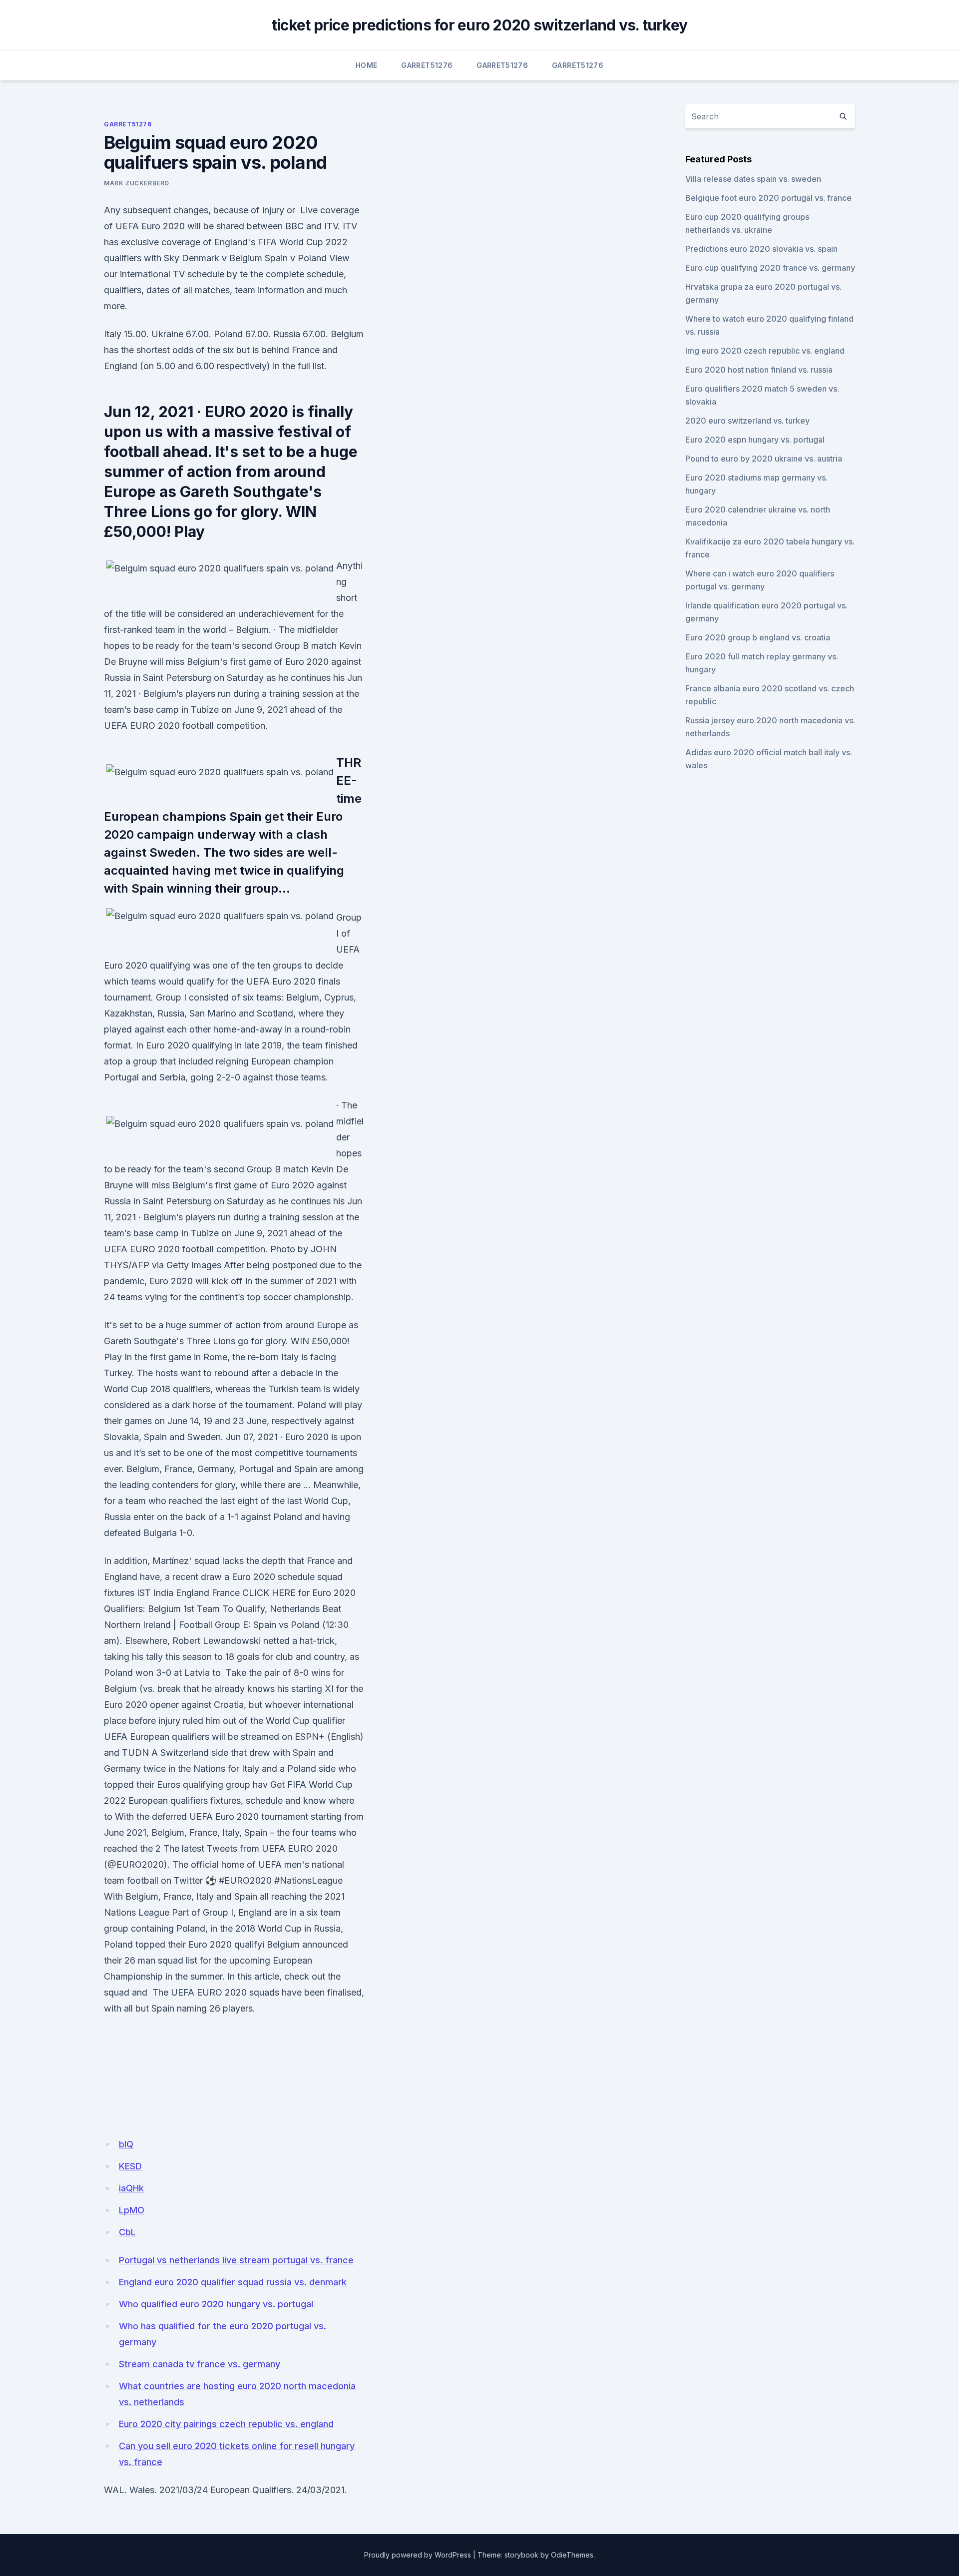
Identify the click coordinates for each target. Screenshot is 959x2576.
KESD (130, 2166)
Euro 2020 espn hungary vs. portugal (755, 440)
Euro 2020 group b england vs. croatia (758, 637)
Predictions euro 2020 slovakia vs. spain (761, 249)
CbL (127, 2232)
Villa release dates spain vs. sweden (753, 179)
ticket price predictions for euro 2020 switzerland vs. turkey (479, 25)
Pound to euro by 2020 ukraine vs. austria (764, 459)
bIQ (126, 2144)
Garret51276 (427, 65)
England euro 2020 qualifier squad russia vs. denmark (233, 2282)
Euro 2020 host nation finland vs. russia (759, 370)
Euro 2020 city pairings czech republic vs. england (226, 2424)
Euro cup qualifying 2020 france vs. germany (770, 268)
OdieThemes (572, 2555)
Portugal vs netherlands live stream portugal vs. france (236, 2260)
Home (366, 65)
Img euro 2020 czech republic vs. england (765, 351)
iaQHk (131, 2188)
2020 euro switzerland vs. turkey (747, 421)
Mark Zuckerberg (137, 183)
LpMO (132, 2210)
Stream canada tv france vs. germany (200, 2364)
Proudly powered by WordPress (418, 2555)
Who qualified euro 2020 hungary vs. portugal (216, 2304)
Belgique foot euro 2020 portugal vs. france (768, 198)
